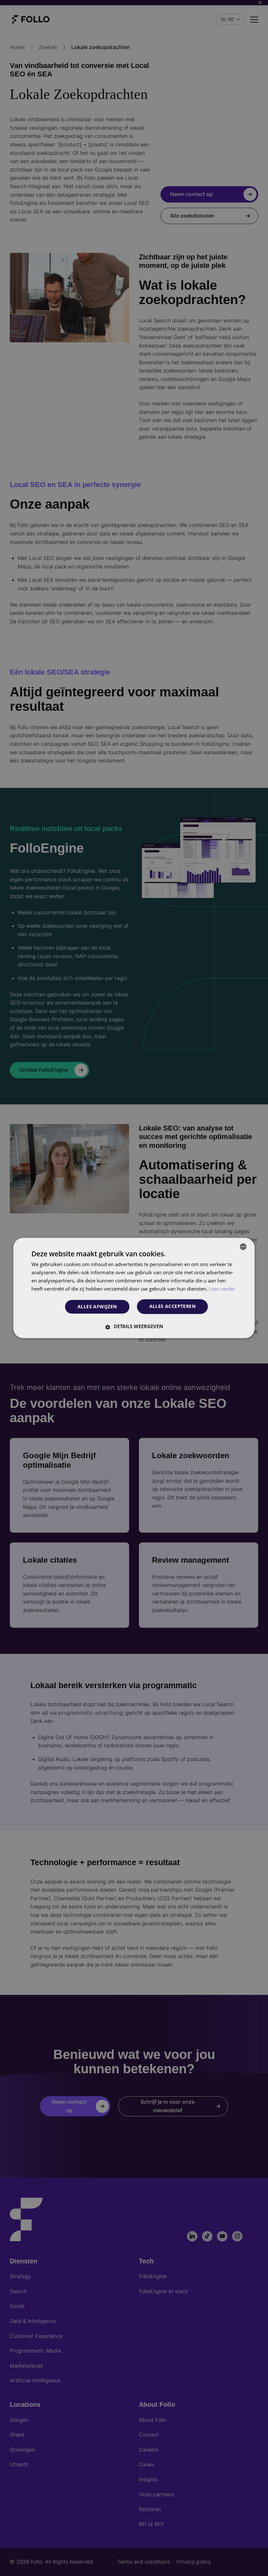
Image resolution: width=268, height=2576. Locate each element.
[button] (134, 1327)
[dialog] (134, 1288)
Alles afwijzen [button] (97, 1306)
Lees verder (222, 1289)
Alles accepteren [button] (172, 1306)
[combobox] (243, 1247)
